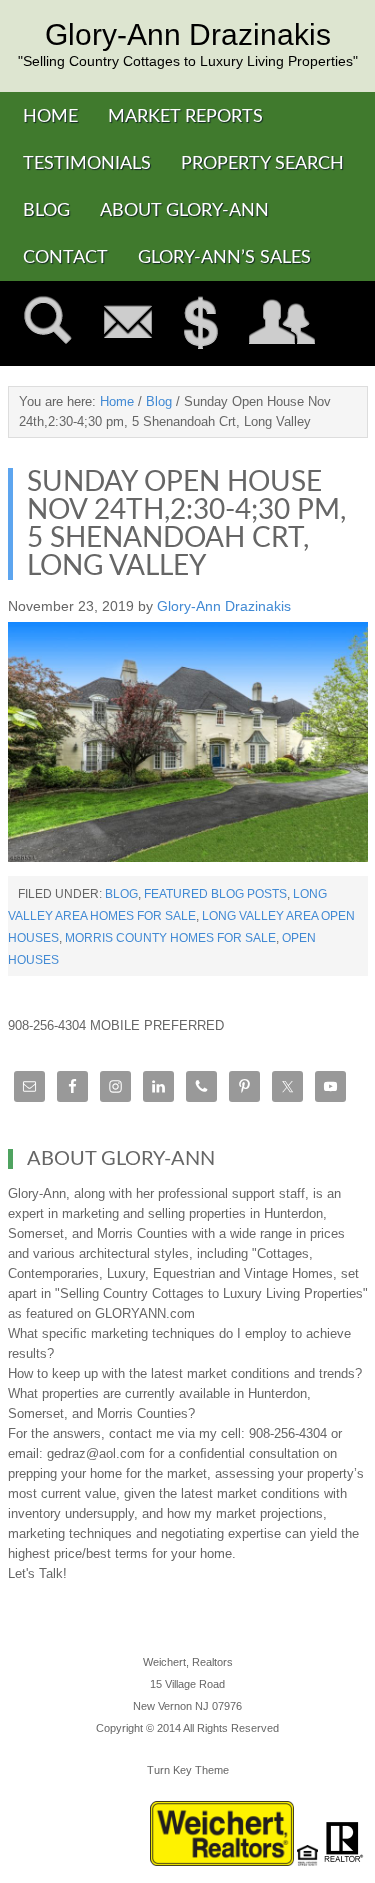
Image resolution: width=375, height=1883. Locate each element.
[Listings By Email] (128, 323)
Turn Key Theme (188, 1770)
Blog (121, 894)
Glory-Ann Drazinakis (188, 35)
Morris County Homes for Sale (170, 938)
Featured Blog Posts (215, 894)
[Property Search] (48, 323)
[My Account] (282, 323)
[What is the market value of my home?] (201, 323)
